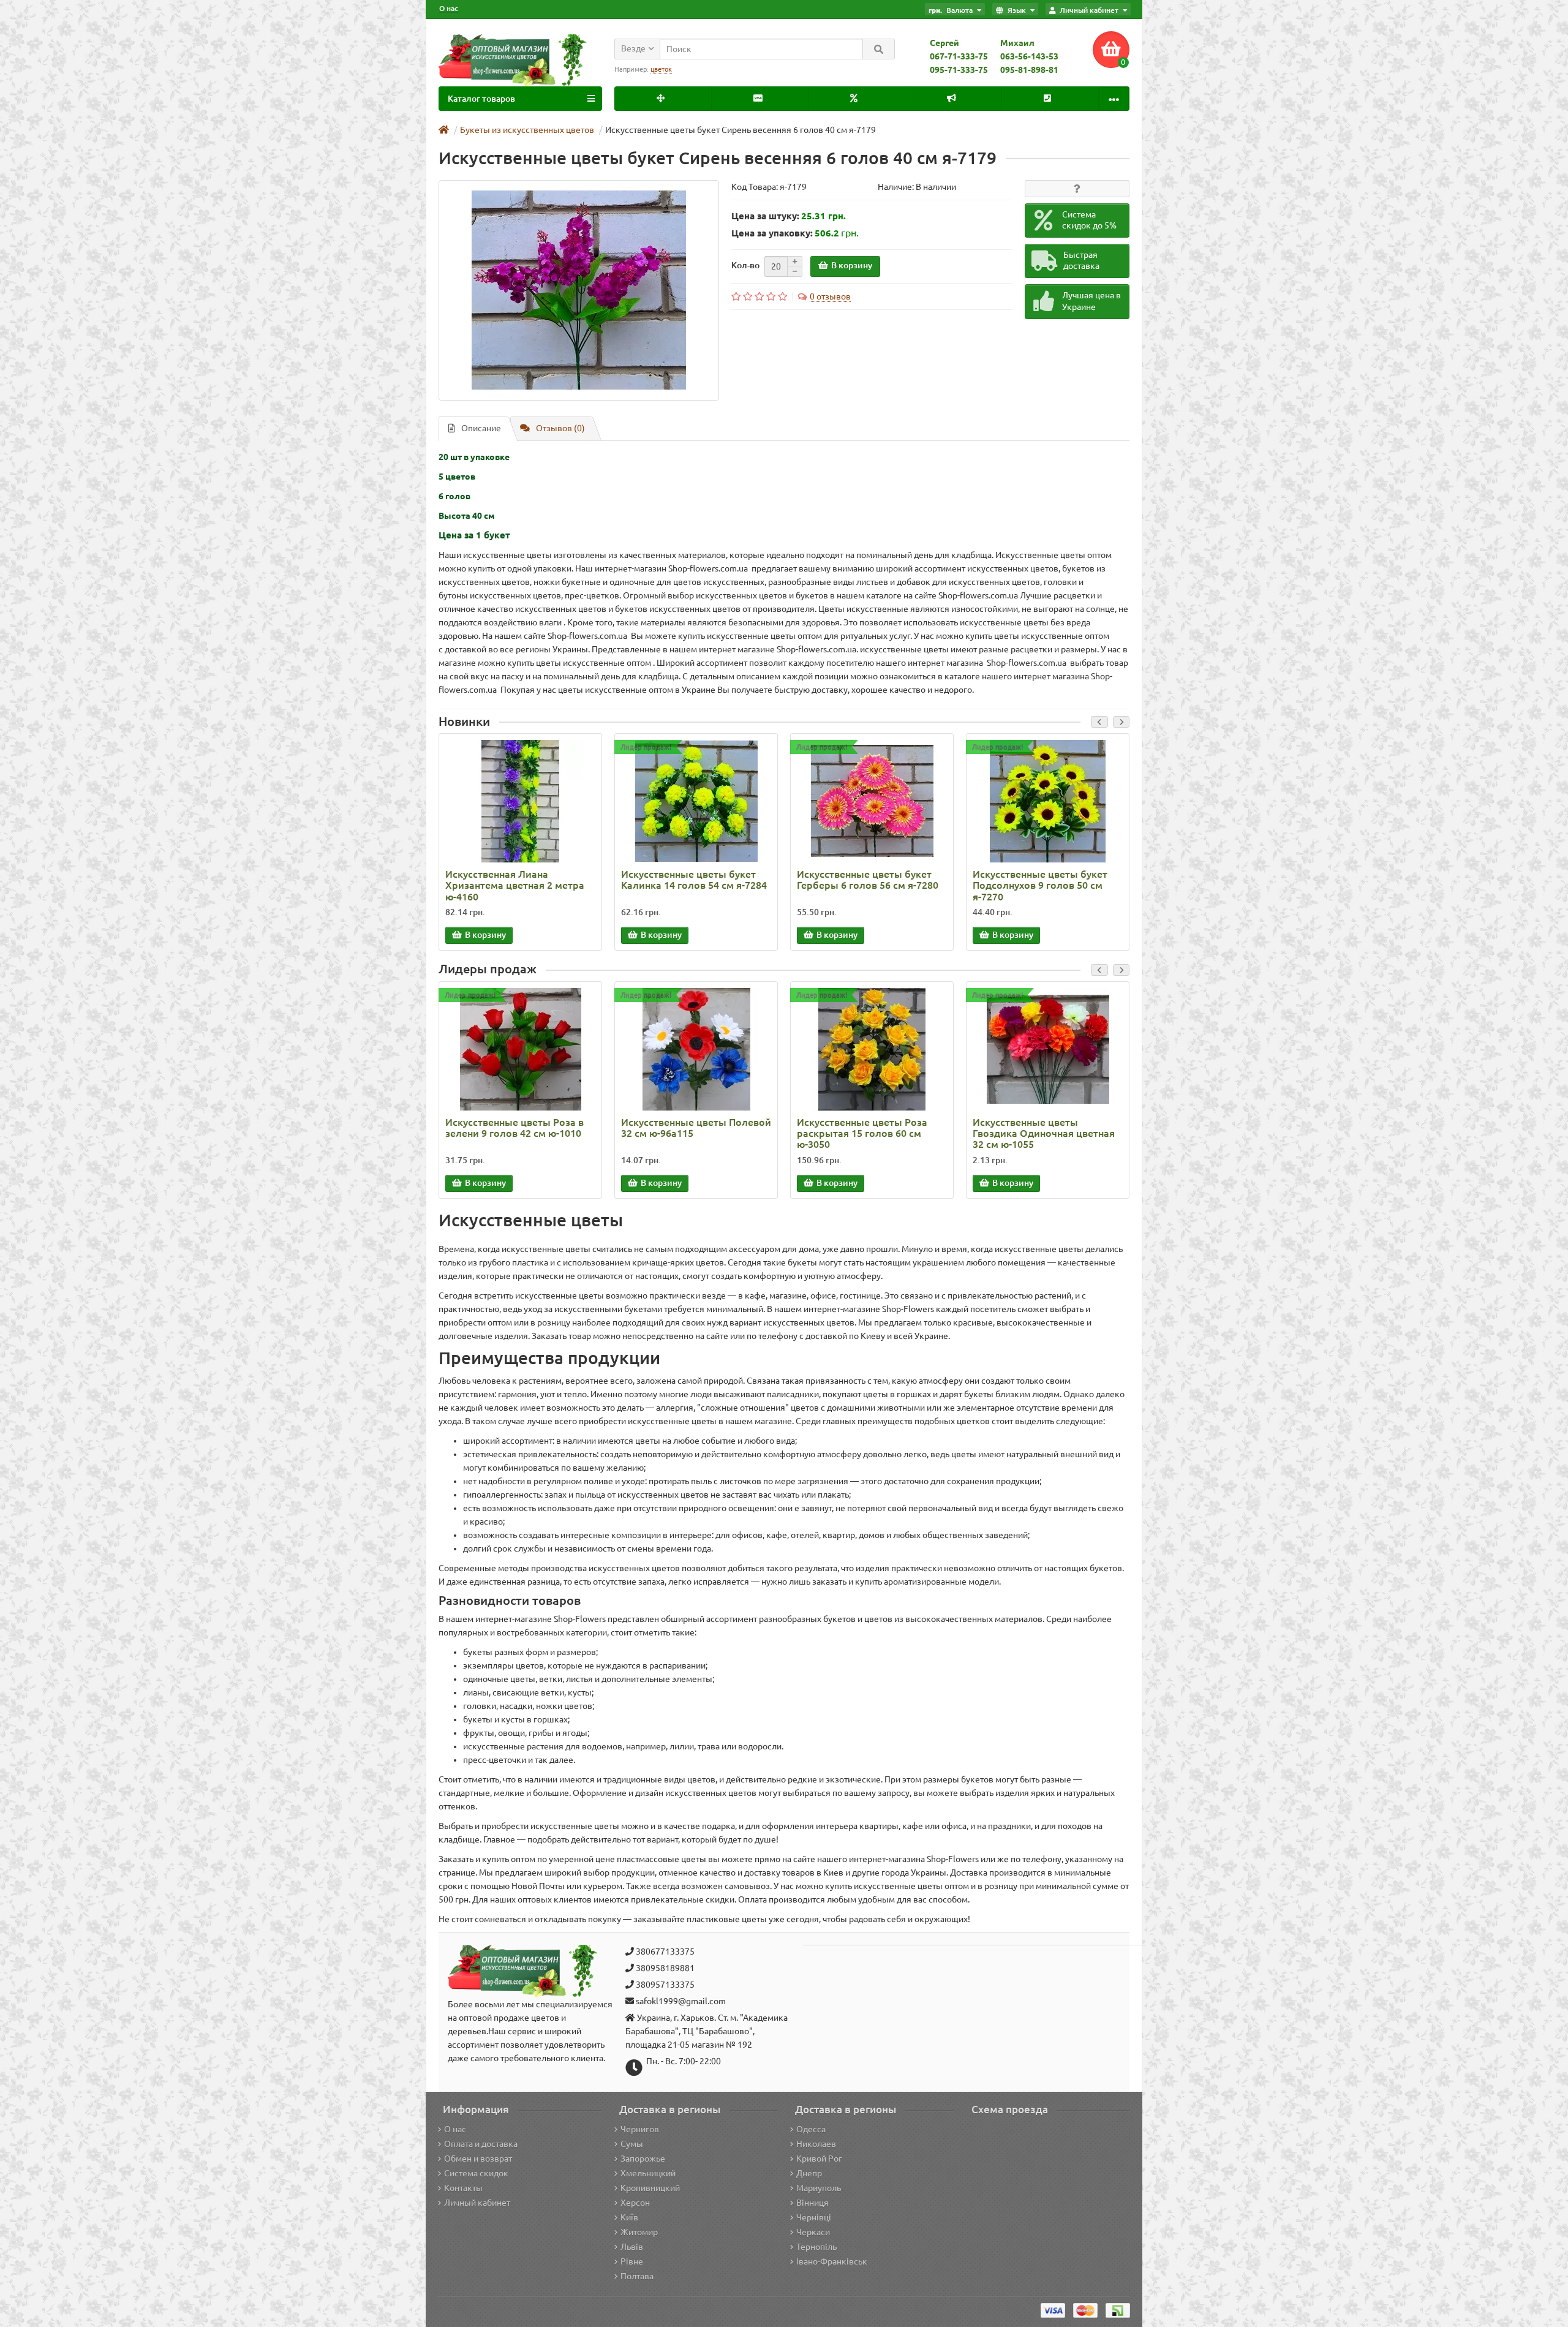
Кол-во (745, 265)
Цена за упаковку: (772, 233)
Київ (629, 2217)
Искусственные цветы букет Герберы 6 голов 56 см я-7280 (868, 880)
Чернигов (640, 2129)
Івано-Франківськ (832, 2261)
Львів (632, 2247)
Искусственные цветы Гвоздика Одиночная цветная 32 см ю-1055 (1044, 1133)
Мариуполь (819, 2188)
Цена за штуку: (765, 216)
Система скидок (476, 2173)
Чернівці (814, 2217)
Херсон (635, 2203)
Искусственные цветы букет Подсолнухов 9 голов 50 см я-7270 (1040, 885)
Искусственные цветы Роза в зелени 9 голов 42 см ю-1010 (514, 1128)
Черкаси (813, 2232)
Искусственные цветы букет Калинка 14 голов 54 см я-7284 (694, 880)
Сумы (632, 2144)
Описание (481, 428)
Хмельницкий (648, 2173)
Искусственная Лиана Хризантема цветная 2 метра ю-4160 (515, 885)
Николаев (816, 2144)
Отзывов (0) (560, 428)
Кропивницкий (650, 2188)
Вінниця (812, 2203)
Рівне (632, 2261)
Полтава (637, 2276)
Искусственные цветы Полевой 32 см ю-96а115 (696, 1128)
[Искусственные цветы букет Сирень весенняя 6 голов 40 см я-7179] (579, 290)
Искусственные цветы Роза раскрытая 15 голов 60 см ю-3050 (862, 1133)
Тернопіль (816, 2247)
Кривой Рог (819, 2159)
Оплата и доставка (481, 2144)
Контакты (463, 2188)
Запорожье (643, 2159)
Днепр (809, 2173)
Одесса (811, 2129)
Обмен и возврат (478, 2159)
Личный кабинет (477, 2203)
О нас (449, 8)
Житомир (639, 2232)
